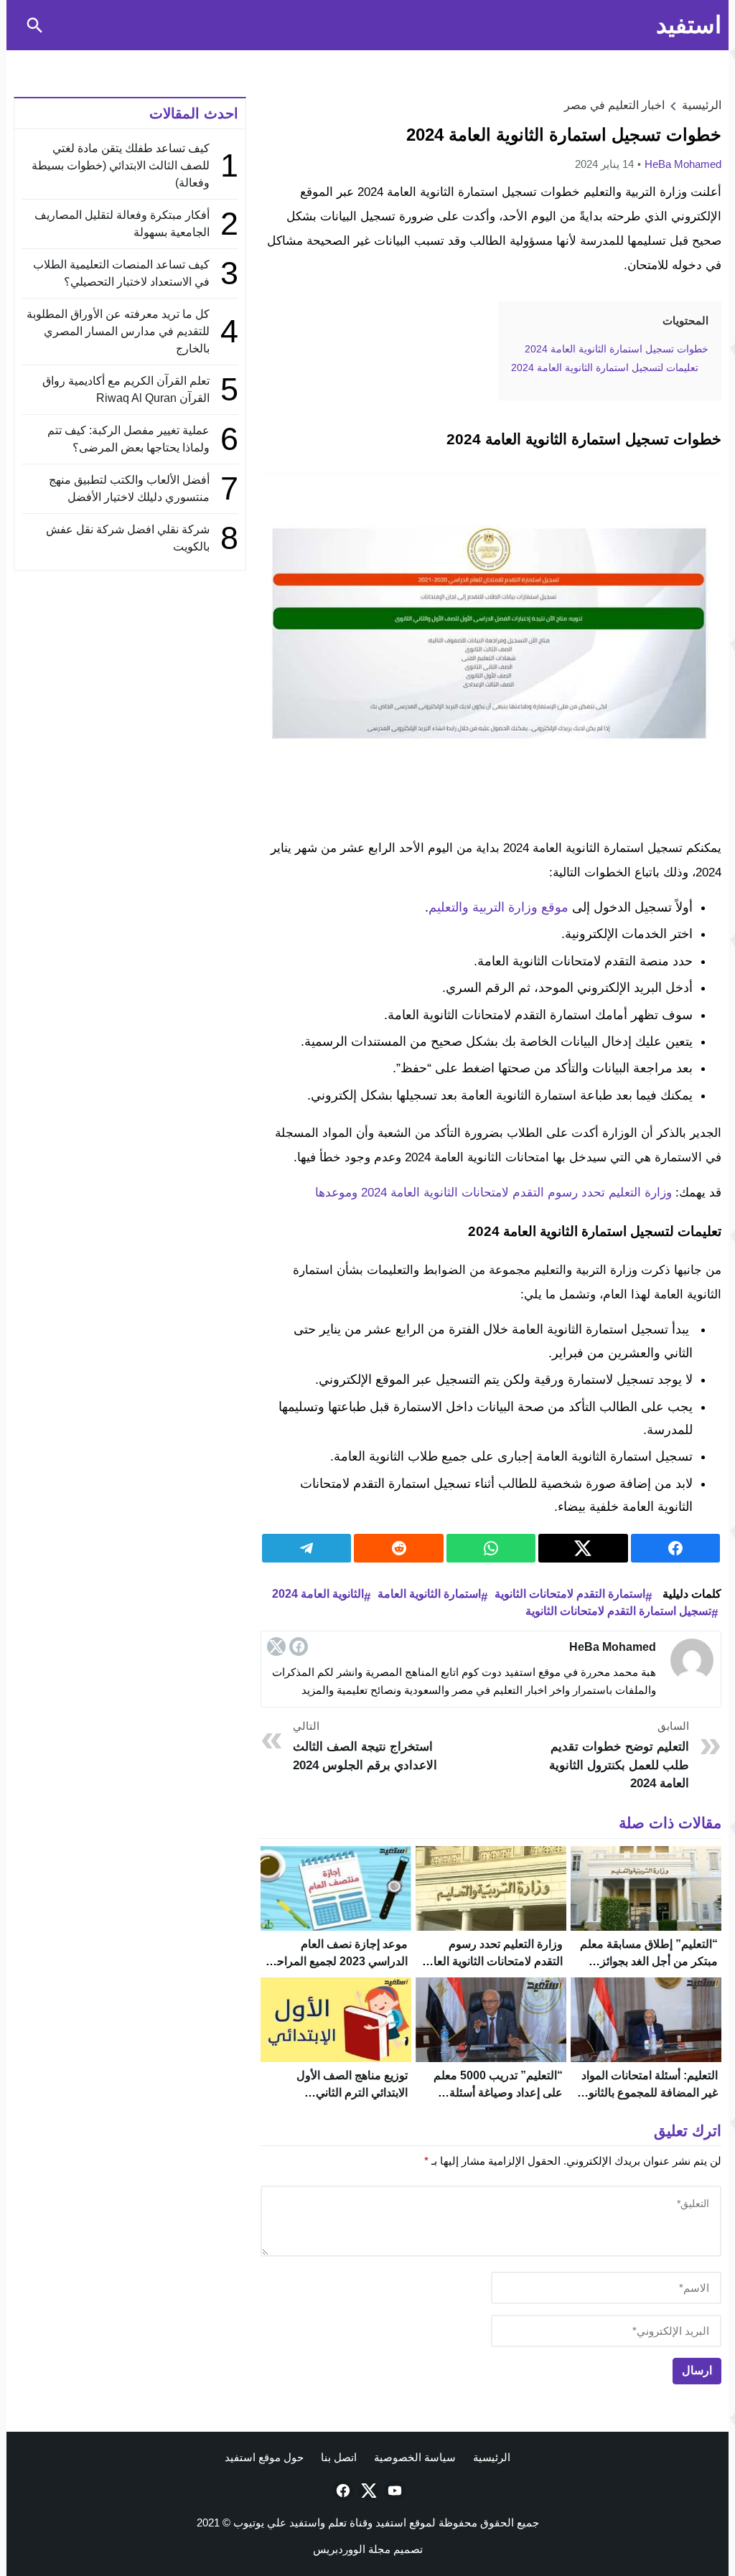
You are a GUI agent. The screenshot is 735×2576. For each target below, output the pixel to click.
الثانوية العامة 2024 (318, 1594)
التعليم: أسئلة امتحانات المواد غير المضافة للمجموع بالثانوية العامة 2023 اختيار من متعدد (649, 2093)
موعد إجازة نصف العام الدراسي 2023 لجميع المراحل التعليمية (338, 1961)
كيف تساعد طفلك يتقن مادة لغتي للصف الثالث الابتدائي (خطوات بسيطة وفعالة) (121, 165)
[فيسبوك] (299, 1647)
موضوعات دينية (138, 61)
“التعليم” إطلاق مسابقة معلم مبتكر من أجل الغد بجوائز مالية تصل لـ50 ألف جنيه (649, 1961)
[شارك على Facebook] (675, 1548)
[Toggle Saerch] (34, 25)
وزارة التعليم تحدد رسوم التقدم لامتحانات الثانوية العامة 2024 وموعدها (493, 1193)
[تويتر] (276, 1647)
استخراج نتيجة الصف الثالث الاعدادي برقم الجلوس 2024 (365, 1746)
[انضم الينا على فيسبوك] (342, 2491)
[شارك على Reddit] (398, 1548)
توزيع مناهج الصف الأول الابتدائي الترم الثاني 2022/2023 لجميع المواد (351, 2093)
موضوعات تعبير (225, 61)
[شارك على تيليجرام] (306, 1548)
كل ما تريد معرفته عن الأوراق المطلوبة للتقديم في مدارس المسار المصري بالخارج (118, 331)
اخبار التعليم (413, 61)
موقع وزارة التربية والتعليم (498, 907)
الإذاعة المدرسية (315, 61)
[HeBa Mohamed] (692, 1660)
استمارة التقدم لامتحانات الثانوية (570, 1594)
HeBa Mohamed (683, 164)
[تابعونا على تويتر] (367, 2491)
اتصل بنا (339, 2457)
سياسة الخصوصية (415, 2457)
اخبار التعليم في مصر (614, 105)
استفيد (689, 25)
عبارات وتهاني (54, 61)
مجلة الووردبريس (352, 2549)
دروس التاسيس (652, 61)
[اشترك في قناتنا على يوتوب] (393, 2491)
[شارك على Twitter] (583, 1548)
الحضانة (566, 61)
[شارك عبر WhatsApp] (491, 1548)
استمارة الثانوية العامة (429, 1594)
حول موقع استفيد (264, 2457)
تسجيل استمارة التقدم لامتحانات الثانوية (618, 1611)
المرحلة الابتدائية (494, 61)
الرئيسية (492, 2457)
